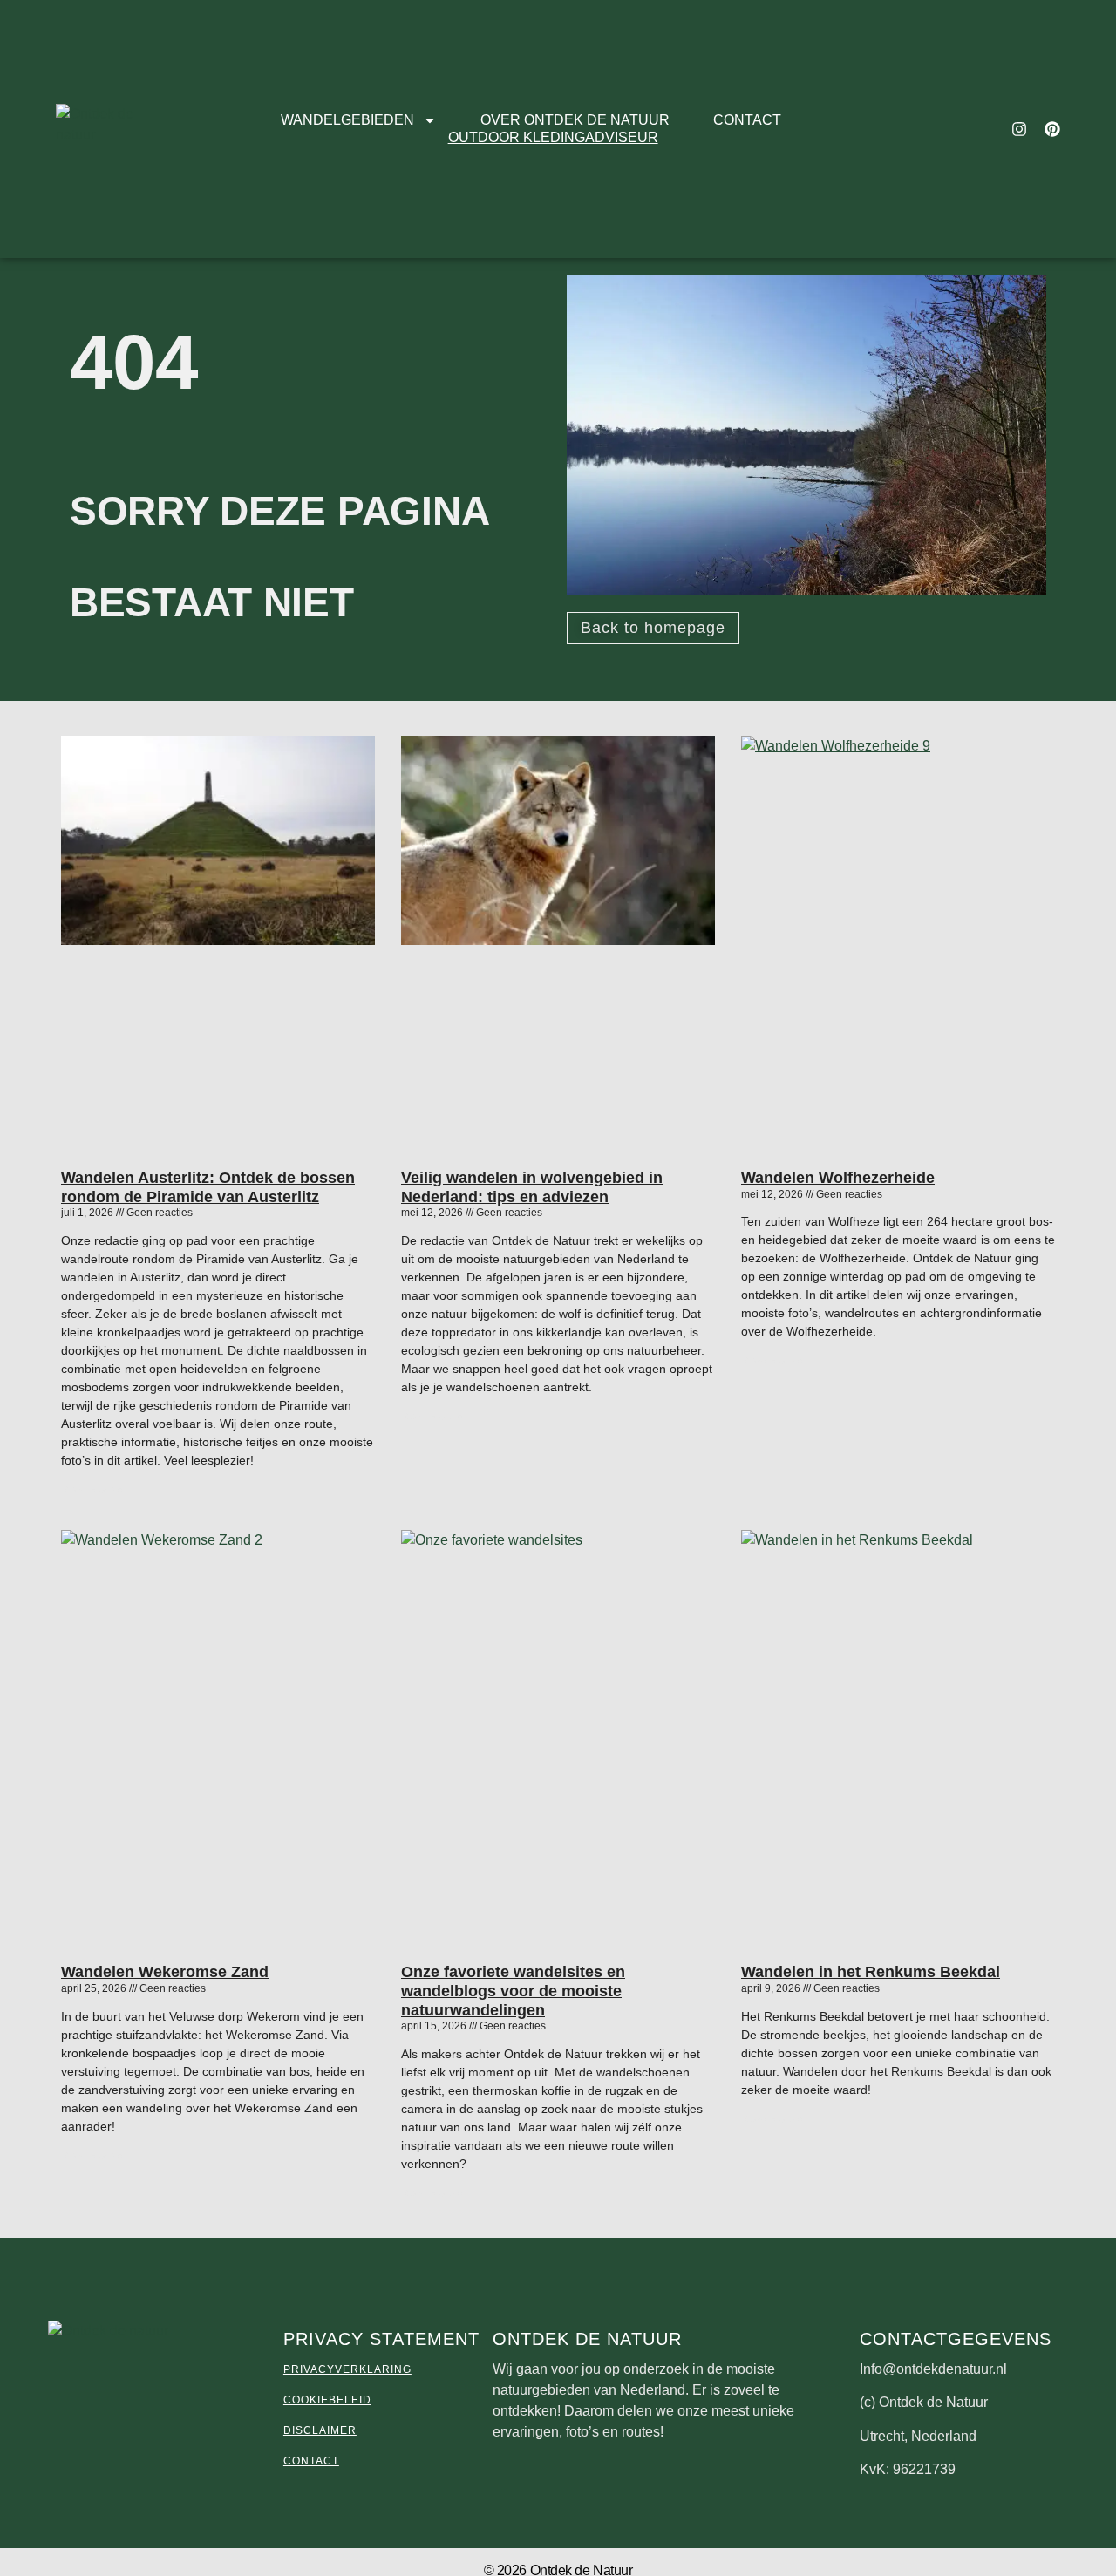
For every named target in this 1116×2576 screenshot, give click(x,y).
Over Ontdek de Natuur (575, 120)
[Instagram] (1019, 129)
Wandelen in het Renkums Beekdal (871, 1972)
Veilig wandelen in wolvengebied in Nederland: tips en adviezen (532, 1187)
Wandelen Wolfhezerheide (838, 1178)
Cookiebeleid (327, 2400)
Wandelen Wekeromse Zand (165, 1972)
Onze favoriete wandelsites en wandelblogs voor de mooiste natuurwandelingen (513, 1991)
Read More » (92, 1490)
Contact (747, 120)
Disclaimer (320, 2430)
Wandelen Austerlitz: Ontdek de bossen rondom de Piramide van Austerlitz (208, 1187)
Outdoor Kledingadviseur (553, 137)
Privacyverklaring (347, 2369)
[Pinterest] (1052, 129)
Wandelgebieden (347, 120)
